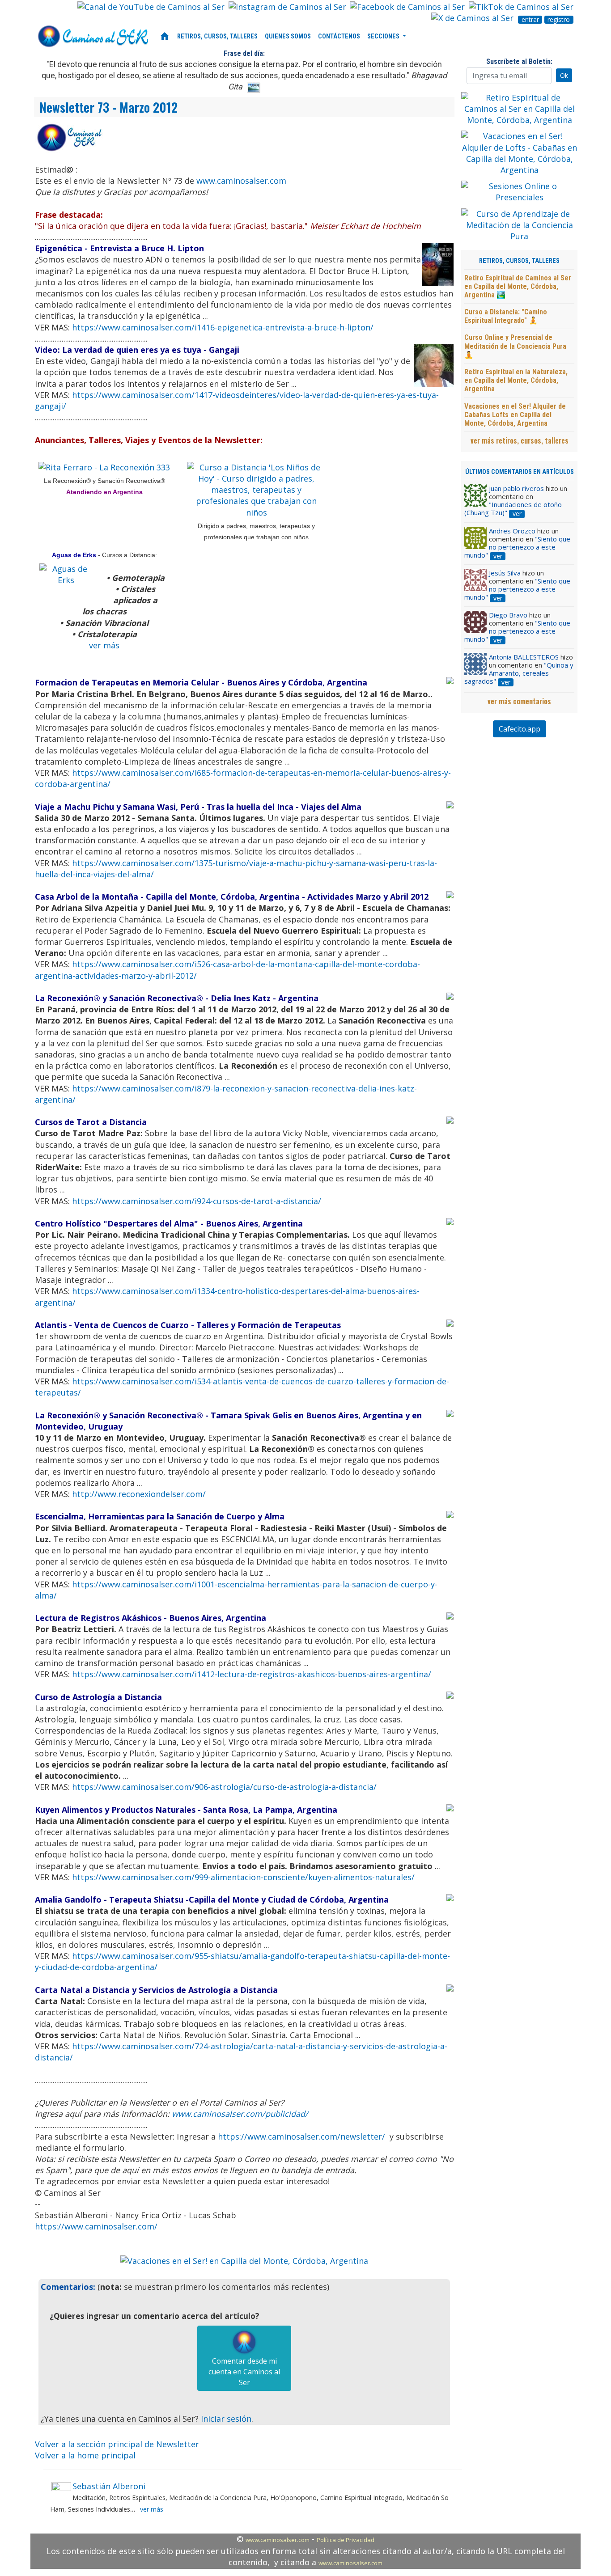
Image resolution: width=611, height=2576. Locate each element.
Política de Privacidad (346, 2540)
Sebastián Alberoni (109, 2486)
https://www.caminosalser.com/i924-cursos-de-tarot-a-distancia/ (197, 1201)
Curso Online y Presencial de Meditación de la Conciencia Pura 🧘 (515, 346)
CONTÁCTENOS (339, 36)
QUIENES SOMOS (288, 36)
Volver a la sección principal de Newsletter (117, 2444)
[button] (139, 2261)
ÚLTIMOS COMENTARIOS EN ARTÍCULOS (520, 472)
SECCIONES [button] (384, 36)
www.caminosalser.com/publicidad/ (240, 2114)
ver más (104, 645)
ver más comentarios (519, 701)
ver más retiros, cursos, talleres (520, 440)
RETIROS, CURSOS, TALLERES (217, 36)
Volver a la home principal (85, 2455)
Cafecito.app (520, 729)
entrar (530, 20)
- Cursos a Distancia (126, 555)
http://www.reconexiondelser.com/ (139, 1494)
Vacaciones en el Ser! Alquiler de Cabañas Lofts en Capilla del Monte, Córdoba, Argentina (515, 415)
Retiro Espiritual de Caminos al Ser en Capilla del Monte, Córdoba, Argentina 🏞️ (518, 286)
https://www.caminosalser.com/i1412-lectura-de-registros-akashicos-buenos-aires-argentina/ (252, 1674)
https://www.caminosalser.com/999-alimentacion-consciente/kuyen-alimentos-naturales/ (243, 1877)
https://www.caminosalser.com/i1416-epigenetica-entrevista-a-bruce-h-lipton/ (223, 327)
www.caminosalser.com (241, 181)
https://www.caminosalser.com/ (96, 2226)
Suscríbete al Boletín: (519, 61)
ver (517, 514)
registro (559, 20)
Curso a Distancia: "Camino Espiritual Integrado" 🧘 (506, 316)
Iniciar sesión (226, 2419)
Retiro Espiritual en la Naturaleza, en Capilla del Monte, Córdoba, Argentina (516, 380)
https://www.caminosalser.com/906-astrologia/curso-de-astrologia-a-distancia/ (224, 1787)
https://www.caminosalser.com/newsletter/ (301, 2136)
